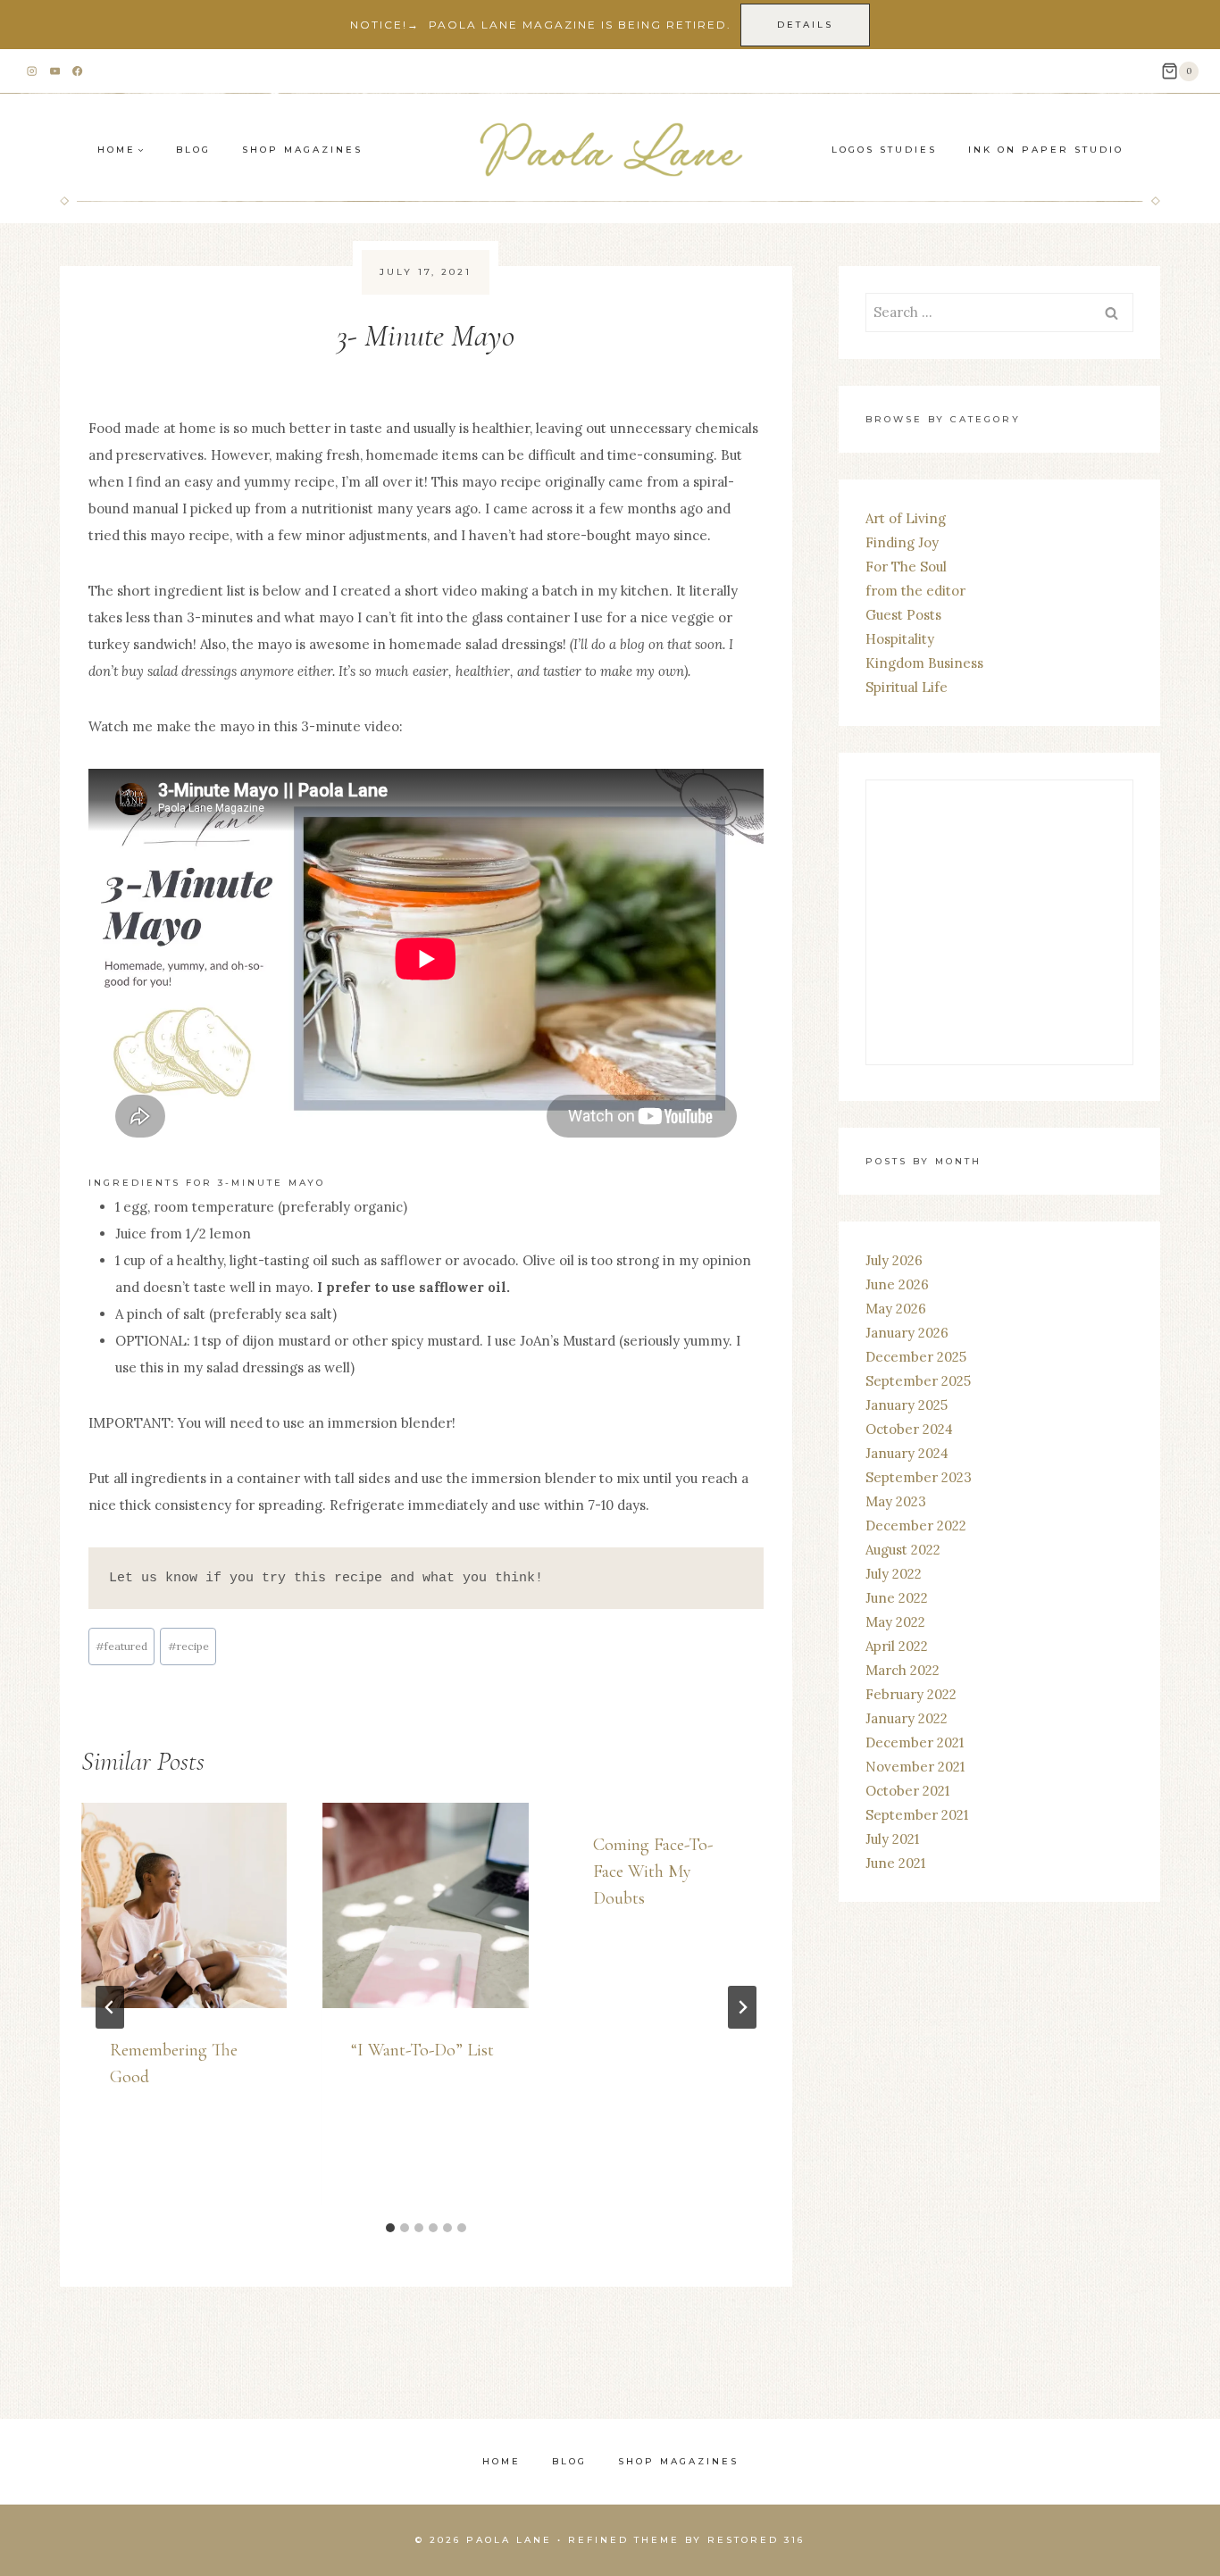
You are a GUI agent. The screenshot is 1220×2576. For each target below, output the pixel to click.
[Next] (742, 2007)
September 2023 (919, 1477)
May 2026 (896, 1309)
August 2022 (903, 1550)
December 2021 (915, 1742)
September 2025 (918, 1381)
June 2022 (897, 1598)
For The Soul (906, 567)
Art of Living (906, 518)
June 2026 (897, 1284)
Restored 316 (756, 2540)
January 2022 (907, 1718)
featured (121, 1646)
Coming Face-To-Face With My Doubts (653, 1872)
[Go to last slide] (110, 2007)
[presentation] (184, 1905)
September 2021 (917, 1815)
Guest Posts (903, 615)
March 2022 (902, 1670)
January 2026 (907, 1333)
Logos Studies (884, 150)
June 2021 (895, 1863)
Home (501, 2461)
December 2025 (916, 1357)
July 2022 (894, 1574)
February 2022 (911, 1694)
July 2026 (894, 1260)
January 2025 (907, 1405)
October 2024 (909, 1429)
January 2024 (907, 1453)
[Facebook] (78, 72)
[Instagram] (32, 72)
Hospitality (900, 639)
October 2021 (907, 1791)
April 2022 (897, 1646)
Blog (193, 150)
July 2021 (892, 1839)
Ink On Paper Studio (1046, 150)
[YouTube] (55, 72)
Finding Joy (902, 542)
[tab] (390, 2228)
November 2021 (915, 1767)
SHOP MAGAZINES (302, 150)
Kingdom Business (924, 663)
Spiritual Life (907, 687)
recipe (188, 1646)
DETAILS (805, 25)
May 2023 (896, 1501)
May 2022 (895, 1622)
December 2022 (916, 1526)
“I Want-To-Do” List (422, 2050)
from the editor (915, 591)
